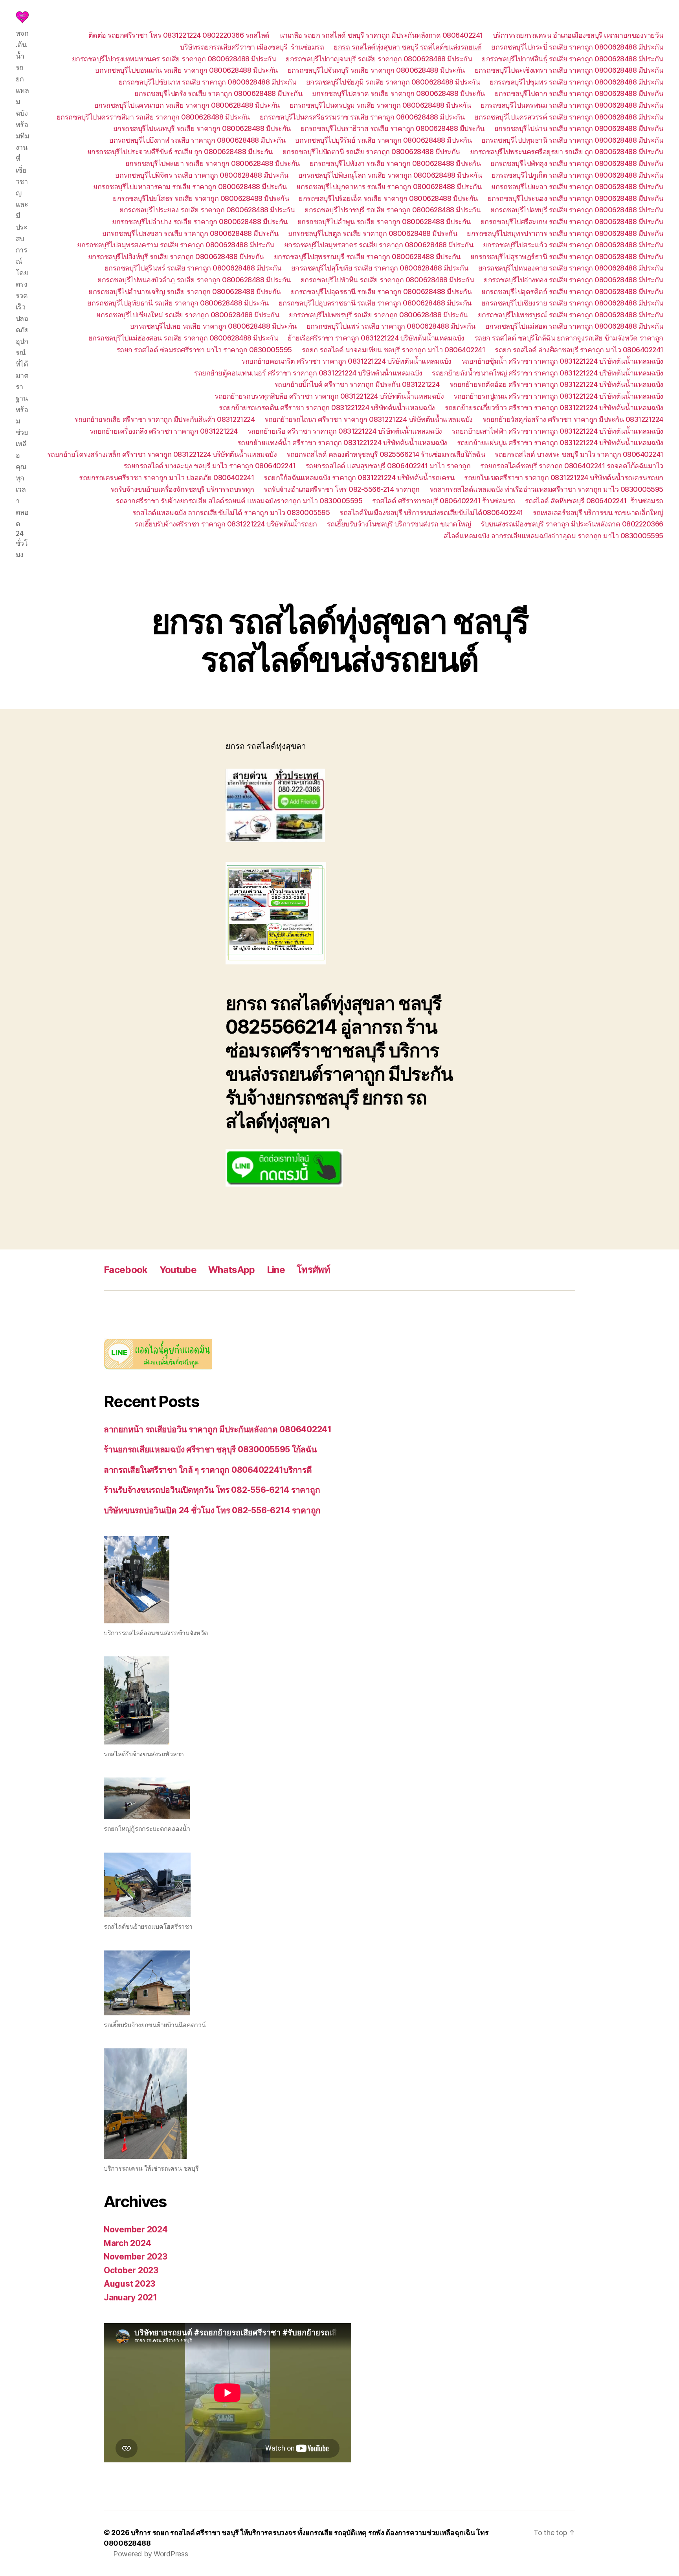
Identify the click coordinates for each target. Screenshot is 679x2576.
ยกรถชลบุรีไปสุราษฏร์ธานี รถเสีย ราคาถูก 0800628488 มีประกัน (567, 257)
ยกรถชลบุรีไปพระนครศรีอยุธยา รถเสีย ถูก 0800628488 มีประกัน (567, 152)
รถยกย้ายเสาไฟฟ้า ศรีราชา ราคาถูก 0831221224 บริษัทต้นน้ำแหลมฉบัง (558, 431)
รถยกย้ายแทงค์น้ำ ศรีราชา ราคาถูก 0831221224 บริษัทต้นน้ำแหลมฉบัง (342, 443)
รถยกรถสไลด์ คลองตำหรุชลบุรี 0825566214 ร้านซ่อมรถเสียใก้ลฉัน (386, 454)
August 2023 (129, 2284)
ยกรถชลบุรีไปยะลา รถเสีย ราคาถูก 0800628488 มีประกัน (577, 187)
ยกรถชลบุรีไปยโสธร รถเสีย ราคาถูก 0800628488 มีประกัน (201, 198)
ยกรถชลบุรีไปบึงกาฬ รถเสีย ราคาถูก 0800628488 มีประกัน (197, 140)
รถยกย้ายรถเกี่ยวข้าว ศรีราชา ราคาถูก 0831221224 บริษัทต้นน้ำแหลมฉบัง (554, 408)
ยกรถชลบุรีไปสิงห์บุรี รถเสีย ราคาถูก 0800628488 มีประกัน (176, 257)
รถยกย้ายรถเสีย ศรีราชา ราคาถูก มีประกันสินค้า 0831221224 (164, 419)
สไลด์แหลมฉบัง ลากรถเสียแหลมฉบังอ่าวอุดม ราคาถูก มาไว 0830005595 (553, 536)
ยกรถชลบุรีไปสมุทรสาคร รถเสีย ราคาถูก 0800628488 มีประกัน (379, 245)
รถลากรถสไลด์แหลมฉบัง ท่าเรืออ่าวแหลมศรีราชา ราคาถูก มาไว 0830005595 (546, 489)
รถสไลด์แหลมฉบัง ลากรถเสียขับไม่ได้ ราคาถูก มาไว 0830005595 (231, 512)
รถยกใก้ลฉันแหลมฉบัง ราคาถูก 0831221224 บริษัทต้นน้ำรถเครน (359, 477)
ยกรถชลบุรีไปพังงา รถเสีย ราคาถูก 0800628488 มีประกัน (395, 163)
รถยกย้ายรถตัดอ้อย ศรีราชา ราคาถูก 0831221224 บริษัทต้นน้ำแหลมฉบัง (556, 384)
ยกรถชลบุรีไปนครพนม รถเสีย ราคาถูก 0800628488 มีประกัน (572, 105)
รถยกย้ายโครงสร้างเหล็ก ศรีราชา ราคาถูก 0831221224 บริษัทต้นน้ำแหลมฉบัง (162, 454)
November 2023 (136, 2257)
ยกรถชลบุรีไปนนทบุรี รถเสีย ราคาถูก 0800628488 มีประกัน (202, 128)
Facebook (126, 1270)
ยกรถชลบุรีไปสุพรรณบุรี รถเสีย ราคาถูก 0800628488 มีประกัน (367, 257)
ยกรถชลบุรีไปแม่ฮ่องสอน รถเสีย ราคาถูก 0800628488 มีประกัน (183, 338)
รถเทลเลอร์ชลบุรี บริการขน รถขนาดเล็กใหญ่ (598, 512)
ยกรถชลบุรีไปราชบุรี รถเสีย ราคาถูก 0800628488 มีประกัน (393, 210)
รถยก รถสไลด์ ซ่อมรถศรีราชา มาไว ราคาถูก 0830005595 (204, 350)
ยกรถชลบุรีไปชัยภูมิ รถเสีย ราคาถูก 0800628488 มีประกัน (393, 82)
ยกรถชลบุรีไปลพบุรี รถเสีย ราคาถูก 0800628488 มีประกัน (577, 210)
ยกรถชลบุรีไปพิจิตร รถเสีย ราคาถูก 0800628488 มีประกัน (202, 175)
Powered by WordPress (151, 2554)
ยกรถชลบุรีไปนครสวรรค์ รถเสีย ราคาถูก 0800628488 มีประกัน (569, 117)
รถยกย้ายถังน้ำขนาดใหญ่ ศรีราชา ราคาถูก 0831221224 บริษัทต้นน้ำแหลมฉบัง (548, 373)
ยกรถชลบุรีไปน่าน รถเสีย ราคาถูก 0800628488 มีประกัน (579, 128)
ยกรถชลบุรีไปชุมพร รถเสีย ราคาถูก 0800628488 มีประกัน (576, 82)
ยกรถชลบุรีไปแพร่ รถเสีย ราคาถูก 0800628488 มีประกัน (391, 326)
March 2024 (127, 2243)
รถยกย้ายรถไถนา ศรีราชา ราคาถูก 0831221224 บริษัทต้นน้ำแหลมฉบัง (369, 419)
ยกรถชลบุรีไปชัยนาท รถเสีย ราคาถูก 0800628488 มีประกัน (207, 82)
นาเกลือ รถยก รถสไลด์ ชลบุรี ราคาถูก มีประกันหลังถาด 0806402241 (381, 35)
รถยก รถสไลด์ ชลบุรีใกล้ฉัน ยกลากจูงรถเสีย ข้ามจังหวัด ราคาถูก (569, 338)
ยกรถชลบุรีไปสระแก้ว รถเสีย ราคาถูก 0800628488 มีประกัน (573, 245)
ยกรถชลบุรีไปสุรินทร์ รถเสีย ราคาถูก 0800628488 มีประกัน (193, 268)
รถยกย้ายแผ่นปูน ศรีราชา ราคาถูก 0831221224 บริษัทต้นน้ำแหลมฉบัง (560, 443)
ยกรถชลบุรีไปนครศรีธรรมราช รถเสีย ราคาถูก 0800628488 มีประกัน (362, 117)
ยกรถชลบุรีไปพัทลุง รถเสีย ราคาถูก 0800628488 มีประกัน (577, 163)
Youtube (178, 1270)
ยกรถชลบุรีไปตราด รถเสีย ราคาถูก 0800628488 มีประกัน (398, 93)
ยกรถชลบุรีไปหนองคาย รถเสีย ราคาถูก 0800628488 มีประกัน (571, 268)
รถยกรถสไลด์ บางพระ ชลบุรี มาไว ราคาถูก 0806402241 (579, 454)
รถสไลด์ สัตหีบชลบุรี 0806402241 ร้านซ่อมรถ (594, 501)
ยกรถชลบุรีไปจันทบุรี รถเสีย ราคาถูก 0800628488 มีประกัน (376, 70)
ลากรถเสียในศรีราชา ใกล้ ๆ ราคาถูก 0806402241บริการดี (208, 1470)
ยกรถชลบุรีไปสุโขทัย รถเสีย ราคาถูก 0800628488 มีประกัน (380, 268)
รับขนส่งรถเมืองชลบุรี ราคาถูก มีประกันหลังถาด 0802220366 (572, 524)
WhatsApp (232, 1270)
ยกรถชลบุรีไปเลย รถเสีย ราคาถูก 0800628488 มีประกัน (213, 326)
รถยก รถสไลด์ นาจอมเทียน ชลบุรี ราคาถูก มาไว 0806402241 (394, 350)
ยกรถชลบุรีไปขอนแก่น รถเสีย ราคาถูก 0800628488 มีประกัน (186, 70)
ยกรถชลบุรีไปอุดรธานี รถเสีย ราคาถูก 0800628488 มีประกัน (381, 292)
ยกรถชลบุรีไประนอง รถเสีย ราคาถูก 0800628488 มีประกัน (575, 198)
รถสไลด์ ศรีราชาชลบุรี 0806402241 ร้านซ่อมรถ (444, 501)
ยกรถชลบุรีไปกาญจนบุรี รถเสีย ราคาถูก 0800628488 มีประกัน (379, 59)
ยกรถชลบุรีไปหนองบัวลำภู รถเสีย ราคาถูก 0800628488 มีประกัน (194, 280)
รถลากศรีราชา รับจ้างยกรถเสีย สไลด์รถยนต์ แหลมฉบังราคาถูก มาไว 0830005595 (239, 501)
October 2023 (131, 2270)
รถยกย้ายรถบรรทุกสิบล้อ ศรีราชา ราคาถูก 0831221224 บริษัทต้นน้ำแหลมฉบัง (329, 396)
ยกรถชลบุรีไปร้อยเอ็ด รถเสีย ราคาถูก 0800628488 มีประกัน (388, 198)
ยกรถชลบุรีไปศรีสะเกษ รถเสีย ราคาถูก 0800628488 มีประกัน (572, 222)
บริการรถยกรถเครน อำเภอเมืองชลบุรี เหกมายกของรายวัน (578, 35)
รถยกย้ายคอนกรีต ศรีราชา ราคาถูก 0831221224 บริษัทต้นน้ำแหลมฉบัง (346, 361)
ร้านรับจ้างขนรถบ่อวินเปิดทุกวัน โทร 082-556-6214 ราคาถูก (212, 1490)
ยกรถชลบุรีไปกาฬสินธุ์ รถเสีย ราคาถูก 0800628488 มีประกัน (573, 59)
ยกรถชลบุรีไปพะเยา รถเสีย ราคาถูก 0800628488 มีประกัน (213, 163)
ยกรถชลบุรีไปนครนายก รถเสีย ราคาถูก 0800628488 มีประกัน (187, 105)
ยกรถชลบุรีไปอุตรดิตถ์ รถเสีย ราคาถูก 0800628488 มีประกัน (572, 292)
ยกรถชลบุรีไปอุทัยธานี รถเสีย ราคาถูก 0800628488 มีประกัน (178, 303)
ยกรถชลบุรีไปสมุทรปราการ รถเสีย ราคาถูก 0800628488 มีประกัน (565, 233)
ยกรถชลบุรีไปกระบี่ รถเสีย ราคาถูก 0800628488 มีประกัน (577, 47)
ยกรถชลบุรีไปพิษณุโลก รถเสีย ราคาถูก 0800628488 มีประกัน (390, 175)
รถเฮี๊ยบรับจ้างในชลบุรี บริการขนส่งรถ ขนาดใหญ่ (399, 524)
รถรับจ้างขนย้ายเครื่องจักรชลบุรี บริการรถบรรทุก (182, 489)
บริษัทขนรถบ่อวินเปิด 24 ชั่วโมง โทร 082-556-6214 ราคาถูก (212, 1510)
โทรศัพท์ (313, 1270)
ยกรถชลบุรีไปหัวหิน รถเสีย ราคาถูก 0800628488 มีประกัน (387, 280)
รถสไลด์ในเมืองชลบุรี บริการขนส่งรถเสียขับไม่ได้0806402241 (431, 512)
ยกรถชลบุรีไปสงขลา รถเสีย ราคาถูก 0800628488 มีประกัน (190, 233)
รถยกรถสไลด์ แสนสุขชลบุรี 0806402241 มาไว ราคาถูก (388, 466)
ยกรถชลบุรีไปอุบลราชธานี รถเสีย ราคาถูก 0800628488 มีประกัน (375, 303)
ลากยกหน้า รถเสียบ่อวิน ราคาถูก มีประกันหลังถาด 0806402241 (218, 1429)
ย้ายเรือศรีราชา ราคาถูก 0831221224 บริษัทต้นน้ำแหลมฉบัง (376, 338)
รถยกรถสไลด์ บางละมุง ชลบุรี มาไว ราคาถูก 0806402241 (209, 466)
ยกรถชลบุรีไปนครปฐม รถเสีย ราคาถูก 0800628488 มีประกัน (380, 105)
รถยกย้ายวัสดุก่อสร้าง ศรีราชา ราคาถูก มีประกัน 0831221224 (573, 419)
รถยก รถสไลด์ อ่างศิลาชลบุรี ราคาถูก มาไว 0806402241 (579, 350)
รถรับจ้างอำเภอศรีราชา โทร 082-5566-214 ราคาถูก (342, 489)
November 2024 (136, 2229)
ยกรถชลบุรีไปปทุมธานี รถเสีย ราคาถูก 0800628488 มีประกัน (572, 140)
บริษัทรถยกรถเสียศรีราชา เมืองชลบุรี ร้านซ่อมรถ (252, 47)
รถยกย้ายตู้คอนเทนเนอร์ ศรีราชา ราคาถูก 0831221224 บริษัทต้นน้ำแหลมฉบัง (308, 373)
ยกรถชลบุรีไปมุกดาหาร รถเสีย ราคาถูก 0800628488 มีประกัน (389, 187)
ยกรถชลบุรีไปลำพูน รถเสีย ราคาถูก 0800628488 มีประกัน (384, 222)
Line (276, 1270)
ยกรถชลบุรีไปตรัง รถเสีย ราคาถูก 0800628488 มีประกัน (218, 93)
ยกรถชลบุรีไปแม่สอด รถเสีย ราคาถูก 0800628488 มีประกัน (574, 326)
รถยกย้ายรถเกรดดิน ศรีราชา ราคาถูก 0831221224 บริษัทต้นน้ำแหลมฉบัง (327, 408)
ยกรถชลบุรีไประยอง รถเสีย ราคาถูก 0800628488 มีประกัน (207, 210)
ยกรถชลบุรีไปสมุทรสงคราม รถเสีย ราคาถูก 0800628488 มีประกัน (176, 245)
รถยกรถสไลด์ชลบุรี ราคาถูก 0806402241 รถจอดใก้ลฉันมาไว (572, 466)
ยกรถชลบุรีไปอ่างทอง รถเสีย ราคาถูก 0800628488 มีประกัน (573, 280)
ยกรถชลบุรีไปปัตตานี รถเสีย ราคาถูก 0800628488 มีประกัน (371, 152)
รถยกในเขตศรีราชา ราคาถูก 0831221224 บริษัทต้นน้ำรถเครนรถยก (564, 477)
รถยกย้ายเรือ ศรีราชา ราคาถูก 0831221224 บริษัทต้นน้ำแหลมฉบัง (345, 431)
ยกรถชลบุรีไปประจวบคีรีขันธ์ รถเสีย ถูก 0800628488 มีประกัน (180, 152)
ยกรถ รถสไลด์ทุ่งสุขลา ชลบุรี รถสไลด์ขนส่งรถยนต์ (407, 47)
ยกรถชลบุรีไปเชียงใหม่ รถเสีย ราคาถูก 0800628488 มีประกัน (188, 315)
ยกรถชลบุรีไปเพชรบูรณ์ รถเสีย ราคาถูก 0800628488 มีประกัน (571, 315)
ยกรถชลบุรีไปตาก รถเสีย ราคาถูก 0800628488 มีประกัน (579, 93)
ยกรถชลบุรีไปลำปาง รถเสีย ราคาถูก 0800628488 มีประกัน (200, 222)
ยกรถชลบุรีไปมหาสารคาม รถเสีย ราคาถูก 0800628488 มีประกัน (190, 187)
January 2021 (130, 2297)
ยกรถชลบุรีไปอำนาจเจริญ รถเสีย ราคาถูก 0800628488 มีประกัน (185, 292)
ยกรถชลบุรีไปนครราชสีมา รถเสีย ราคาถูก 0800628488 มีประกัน (153, 117)
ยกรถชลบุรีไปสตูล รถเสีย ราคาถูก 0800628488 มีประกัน (373, 233)
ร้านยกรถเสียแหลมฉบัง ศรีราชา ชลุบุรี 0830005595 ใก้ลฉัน (210, 1449)
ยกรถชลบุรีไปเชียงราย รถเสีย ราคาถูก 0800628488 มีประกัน (572, 303)
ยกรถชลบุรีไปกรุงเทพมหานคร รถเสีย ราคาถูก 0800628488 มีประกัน (174, 59)
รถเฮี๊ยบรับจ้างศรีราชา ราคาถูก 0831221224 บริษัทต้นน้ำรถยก (226, 524)
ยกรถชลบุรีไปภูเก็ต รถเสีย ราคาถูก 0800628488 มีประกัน (577, 175)
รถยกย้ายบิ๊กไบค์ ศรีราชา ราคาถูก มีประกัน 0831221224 (357, 384)
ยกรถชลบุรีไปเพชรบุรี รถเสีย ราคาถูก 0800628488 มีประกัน (378, 315)
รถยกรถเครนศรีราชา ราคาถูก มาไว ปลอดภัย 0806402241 (166, 477)
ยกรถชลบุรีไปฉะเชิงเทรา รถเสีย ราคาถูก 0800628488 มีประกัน (569, 70)
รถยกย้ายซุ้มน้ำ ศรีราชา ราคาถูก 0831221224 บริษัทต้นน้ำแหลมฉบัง (562, 361)
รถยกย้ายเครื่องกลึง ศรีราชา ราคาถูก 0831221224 (164, 431)
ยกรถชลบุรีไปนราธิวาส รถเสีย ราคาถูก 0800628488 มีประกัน (393, 128)
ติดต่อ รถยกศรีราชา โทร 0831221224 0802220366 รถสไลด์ (179, 35)
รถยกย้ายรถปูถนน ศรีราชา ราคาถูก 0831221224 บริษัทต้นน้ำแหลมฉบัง (558, 396)
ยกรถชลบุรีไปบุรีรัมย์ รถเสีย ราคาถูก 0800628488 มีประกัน (383, 140)
